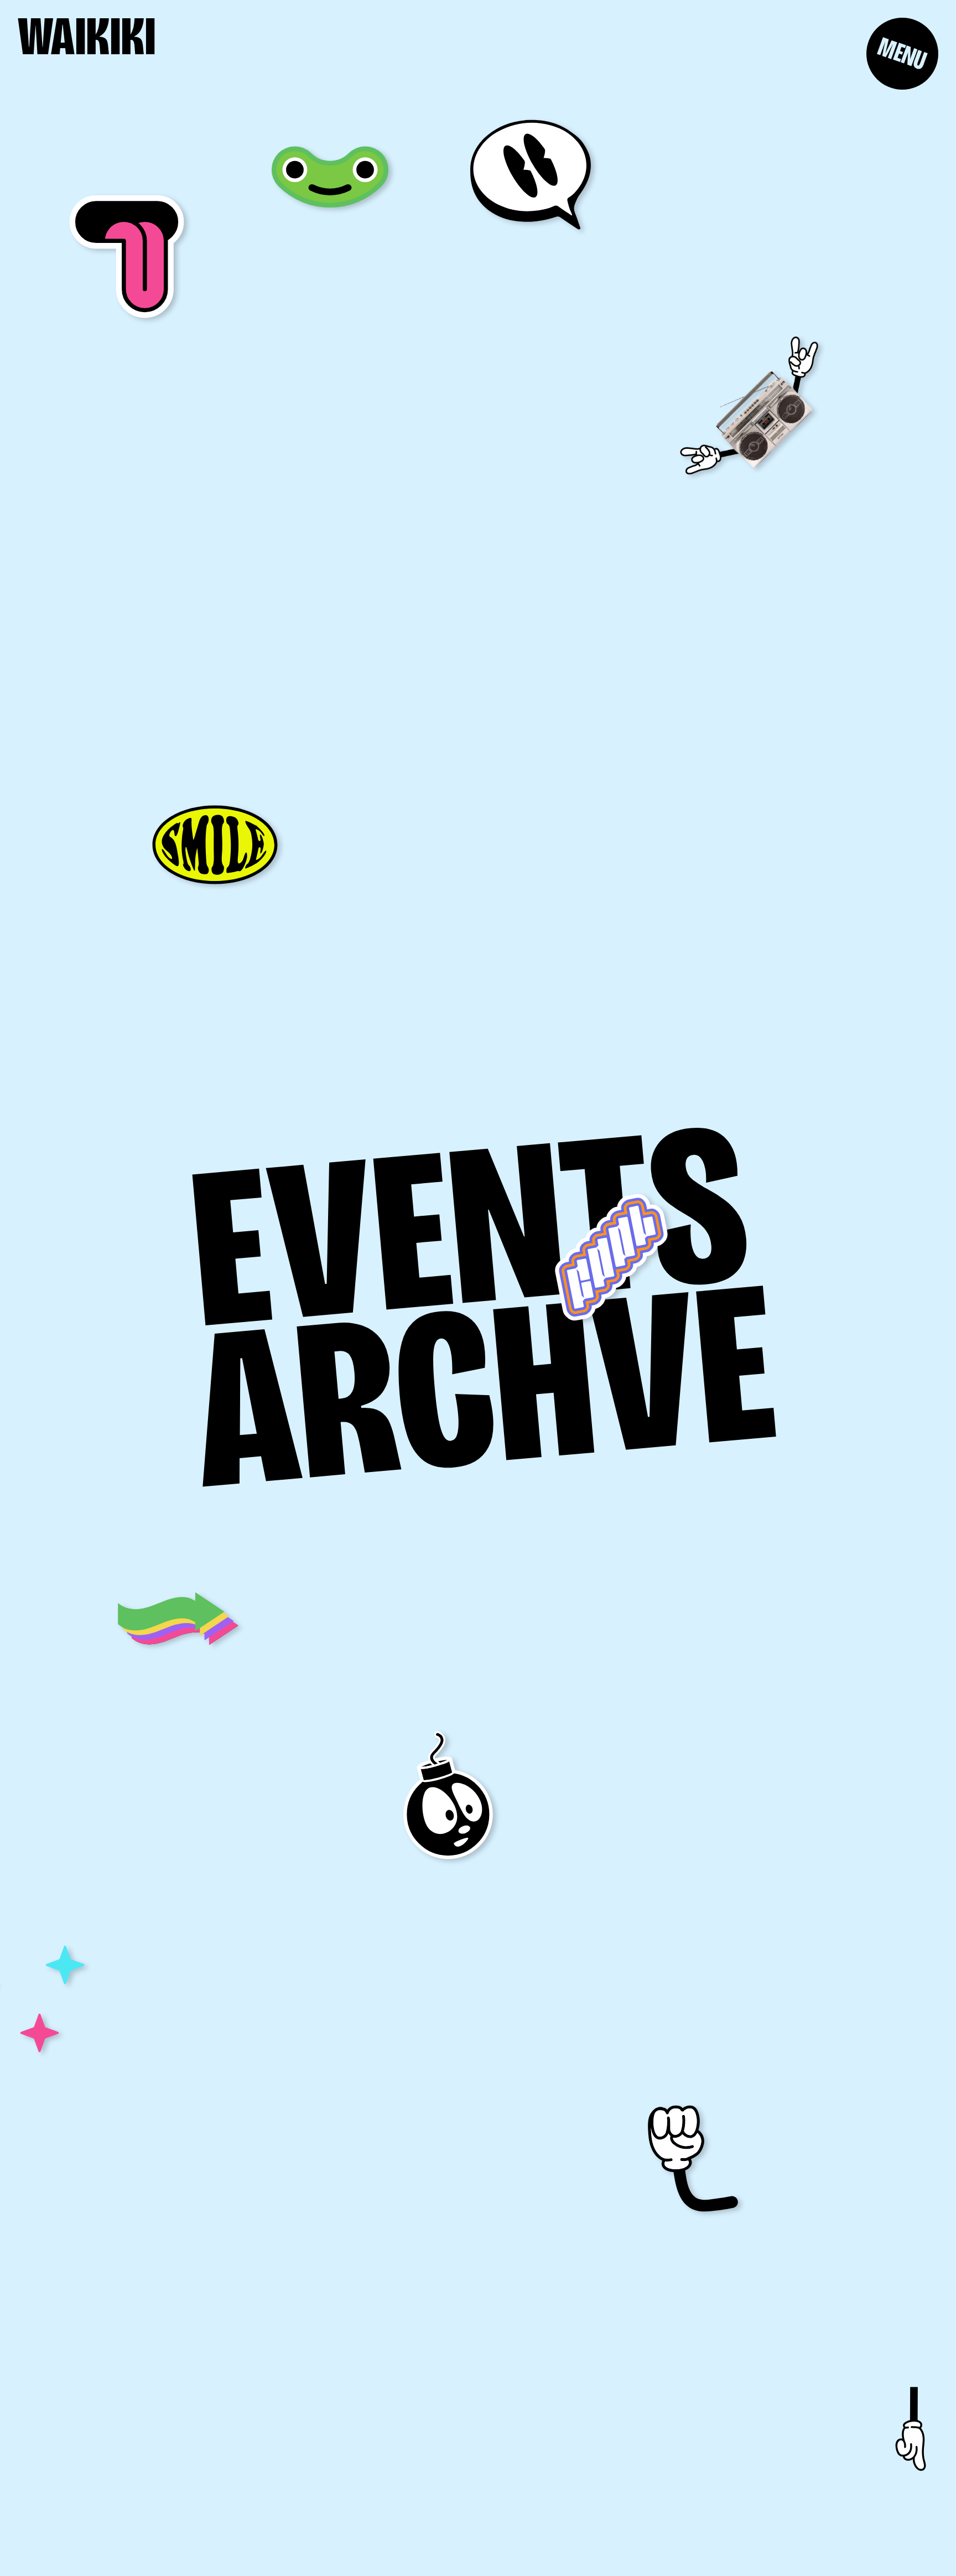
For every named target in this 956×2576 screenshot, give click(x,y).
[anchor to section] (909, 2430)
